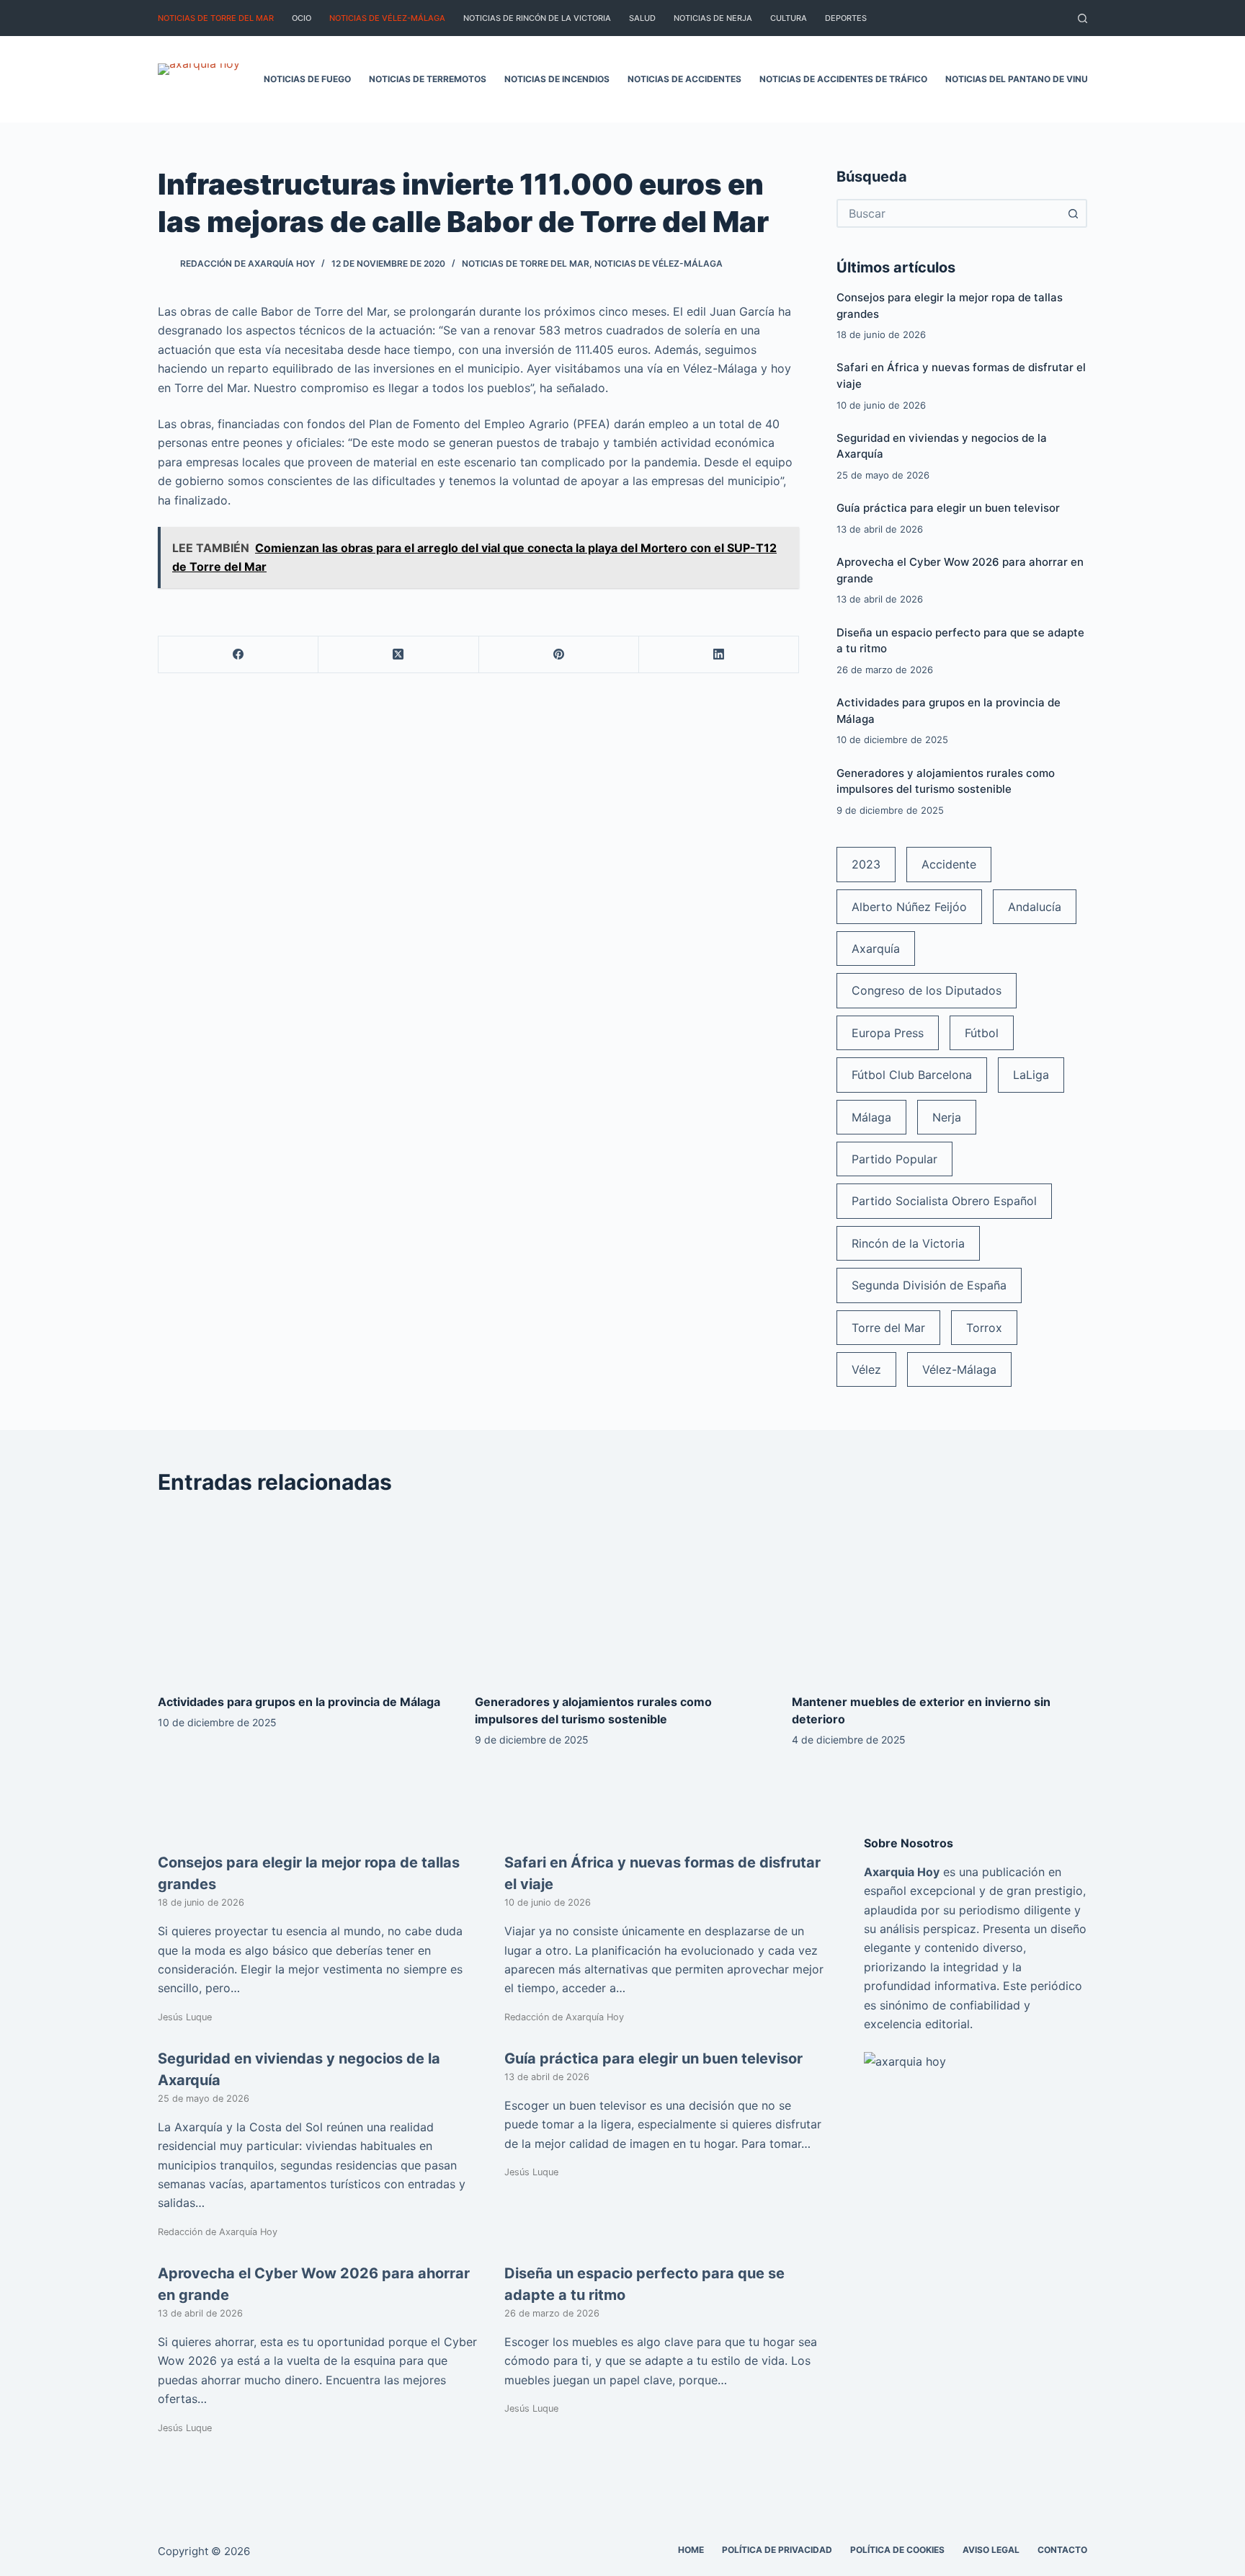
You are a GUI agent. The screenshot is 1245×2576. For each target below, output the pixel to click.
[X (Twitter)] (398, 655)
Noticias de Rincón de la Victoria (537, 18)
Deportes (846, 18)
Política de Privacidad (777, 2550)
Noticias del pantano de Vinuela (1025, 79)
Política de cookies (897, 2550)
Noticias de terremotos (428, 79)
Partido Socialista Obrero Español (944, 1201)
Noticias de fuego (307, 79)
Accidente (949, 864)
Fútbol (982, 1033)
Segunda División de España (929, 1285)
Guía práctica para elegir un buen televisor (948, 508)
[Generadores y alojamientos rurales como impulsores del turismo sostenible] (622, 1595)
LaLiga (1031, 1075)
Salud (642, 18)
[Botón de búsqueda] (1073, 213)
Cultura (789, 18)
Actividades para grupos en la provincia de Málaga (299, 1702)
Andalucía (1035, 907)
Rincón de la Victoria (908, 1243)
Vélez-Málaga (959, 1369)
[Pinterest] (559, 655)
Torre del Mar (888, 1328)
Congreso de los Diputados (927, 990)
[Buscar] (1083, 18)
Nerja (947, 1117)
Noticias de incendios (557, 79)
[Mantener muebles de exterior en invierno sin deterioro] (940, 1595)
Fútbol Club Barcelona (912, 1075)
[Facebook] (238, 655)
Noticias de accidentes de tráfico (843, 79)
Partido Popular (894, 1159)
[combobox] (949, 213)
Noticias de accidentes (684, 79)
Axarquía (876, 949)
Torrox (984, 1328)
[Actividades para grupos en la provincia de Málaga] (305, 1595)
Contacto (1062, 2550)
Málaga (871, 1117)
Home (691, 2550)
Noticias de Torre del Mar (216, 18)
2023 (866, 864)
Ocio (302, 18)
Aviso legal (991, 2550)
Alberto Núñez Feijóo (909, 907)
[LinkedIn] (719, 655)
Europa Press (888, 1033)
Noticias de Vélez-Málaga (387, 18)
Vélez (866, 1369)
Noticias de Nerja (713, 18)
